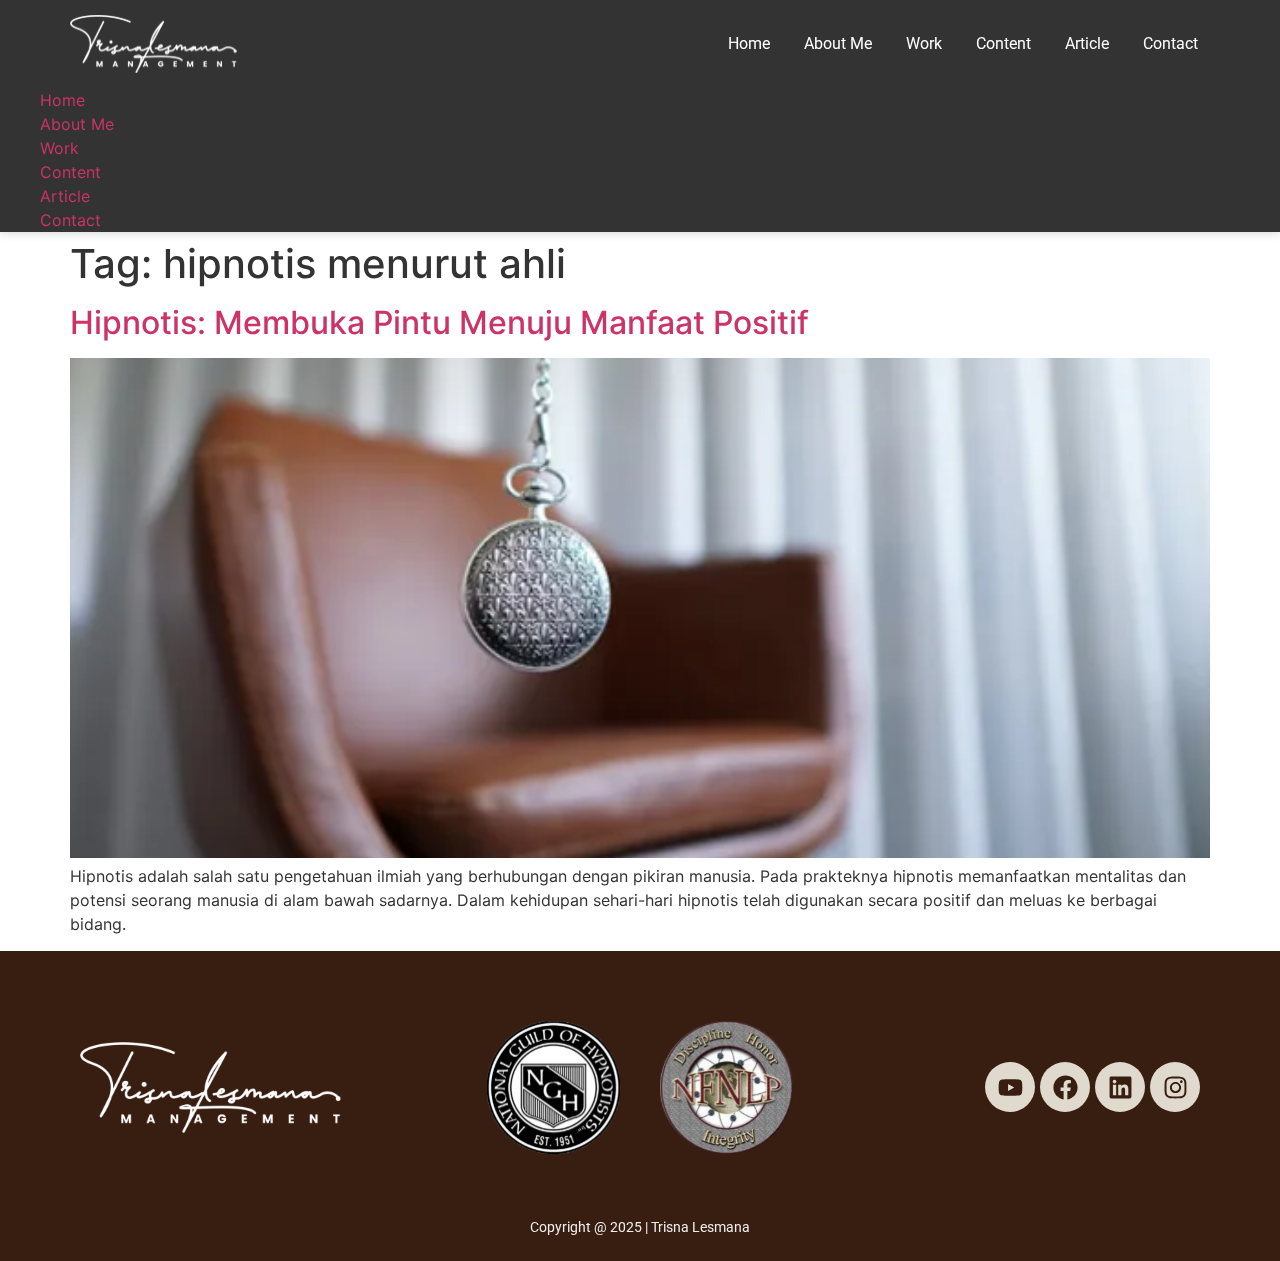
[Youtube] (1010, 1087)
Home (749, 43)
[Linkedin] (1120, 1087)
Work (924, 43)
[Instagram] (1175, 1087)
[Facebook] (1065, 1087)
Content (1003, 43)
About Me (838, 43)
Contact (1170, 43)
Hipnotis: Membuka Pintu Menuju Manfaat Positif (439, 322)
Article (1087, 43)
